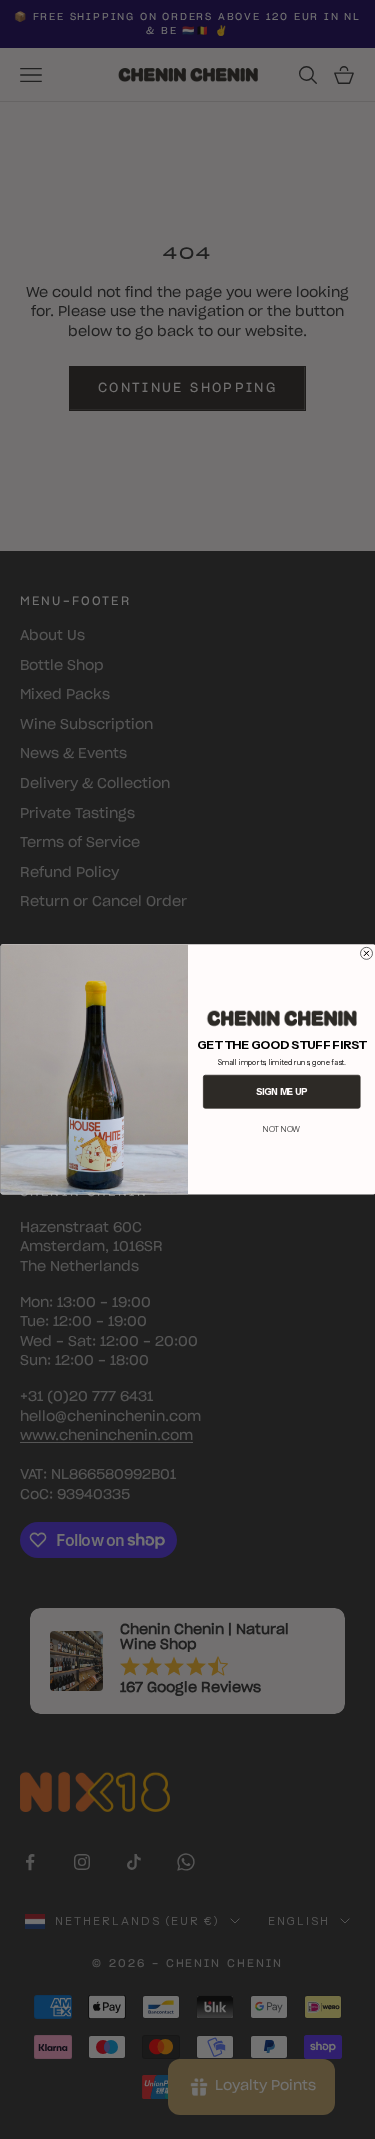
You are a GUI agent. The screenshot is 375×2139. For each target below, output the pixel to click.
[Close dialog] (366, 953)
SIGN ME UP (281, 1091)
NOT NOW (282, 1129)
